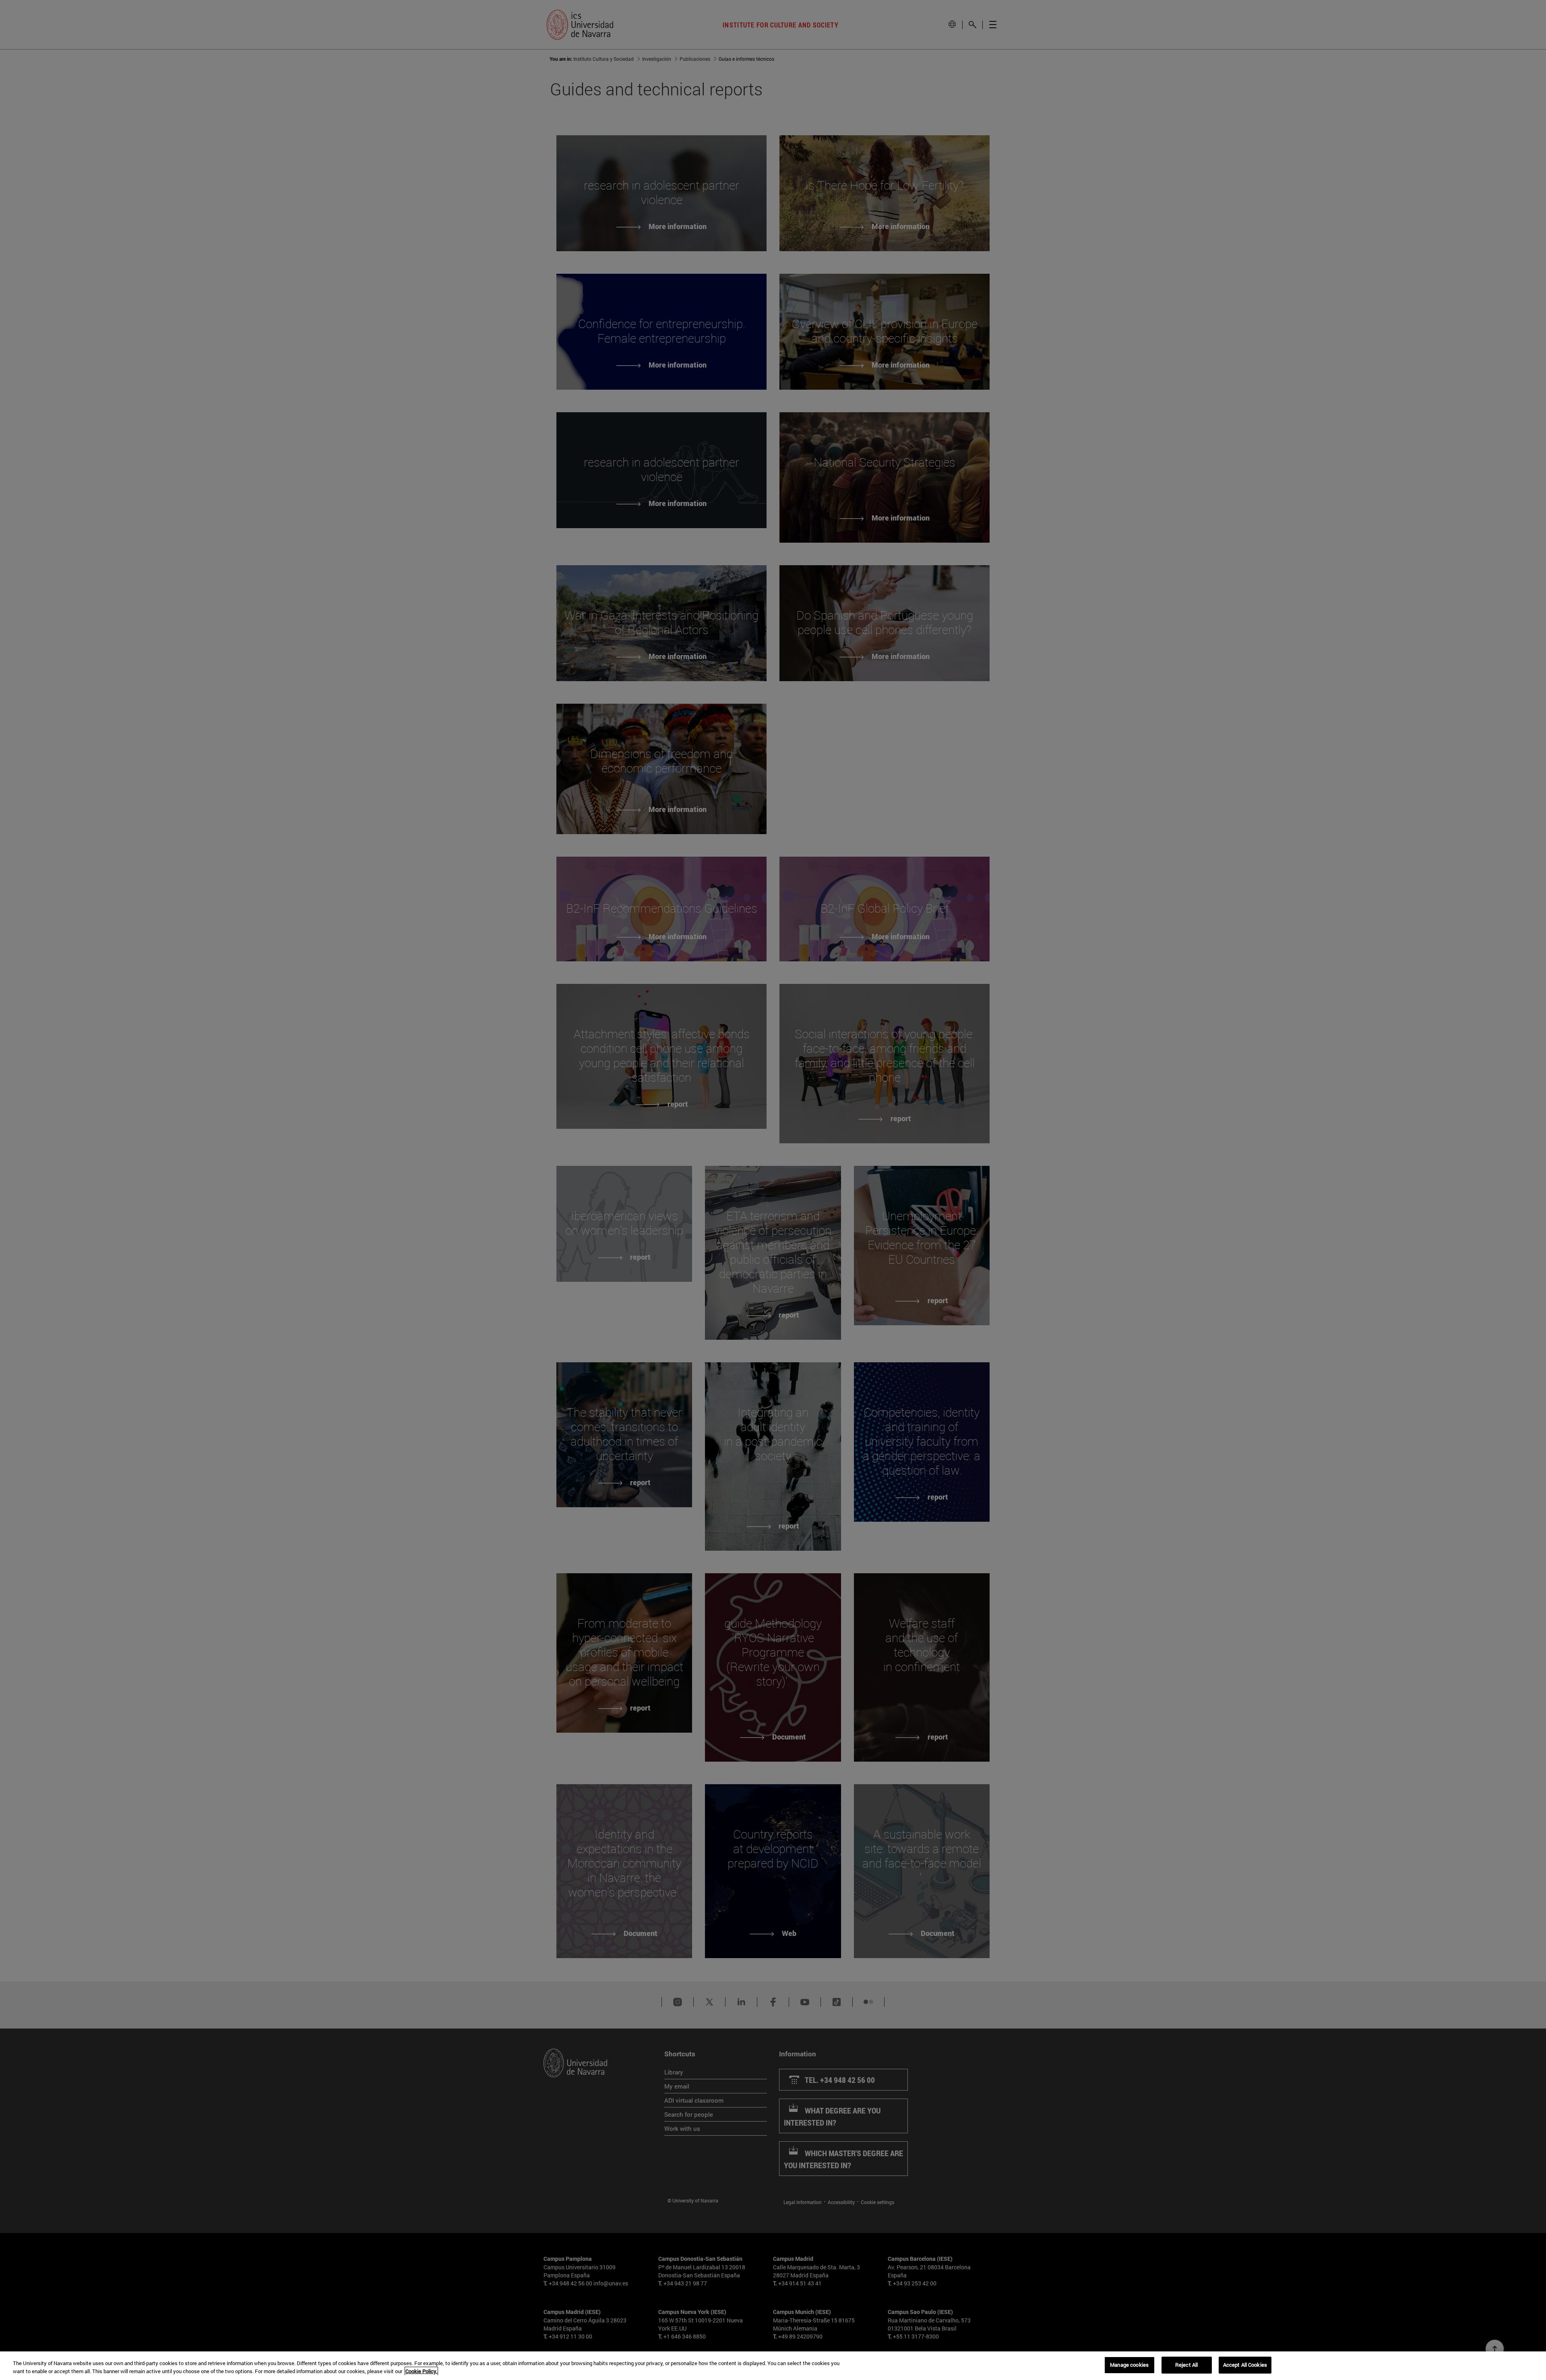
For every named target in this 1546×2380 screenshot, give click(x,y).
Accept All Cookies (1245, 2365)
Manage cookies (1129, 2365)
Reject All (1186, 2365)
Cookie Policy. (421, 2371)
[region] (773, 2366)
